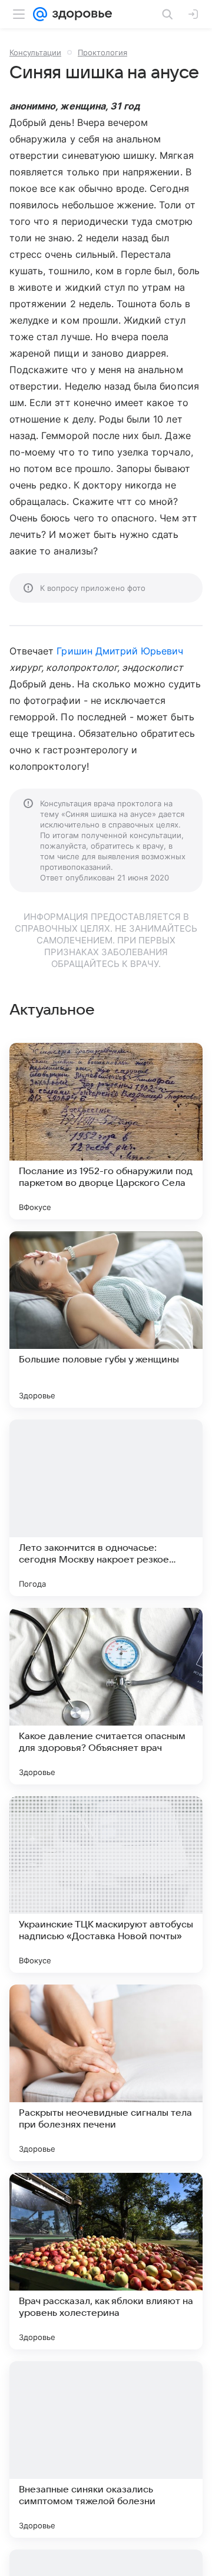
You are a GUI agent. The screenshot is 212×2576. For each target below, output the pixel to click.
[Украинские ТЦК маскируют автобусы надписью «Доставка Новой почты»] (106, 1884)
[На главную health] (80, 14)
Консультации (35, 52)
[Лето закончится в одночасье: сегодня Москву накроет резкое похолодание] (106, 1508)
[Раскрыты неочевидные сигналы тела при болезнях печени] (106, 2073)
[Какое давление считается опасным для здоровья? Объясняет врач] (106, 1696)
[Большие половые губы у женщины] (106, 1319)
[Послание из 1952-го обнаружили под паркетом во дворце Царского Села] (106, 1131)
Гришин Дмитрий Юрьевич (120, 651)
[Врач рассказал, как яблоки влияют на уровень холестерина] (106, 2261)
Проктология (102, 52)
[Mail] (40, 14)
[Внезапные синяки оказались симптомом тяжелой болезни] (106, 2449)
